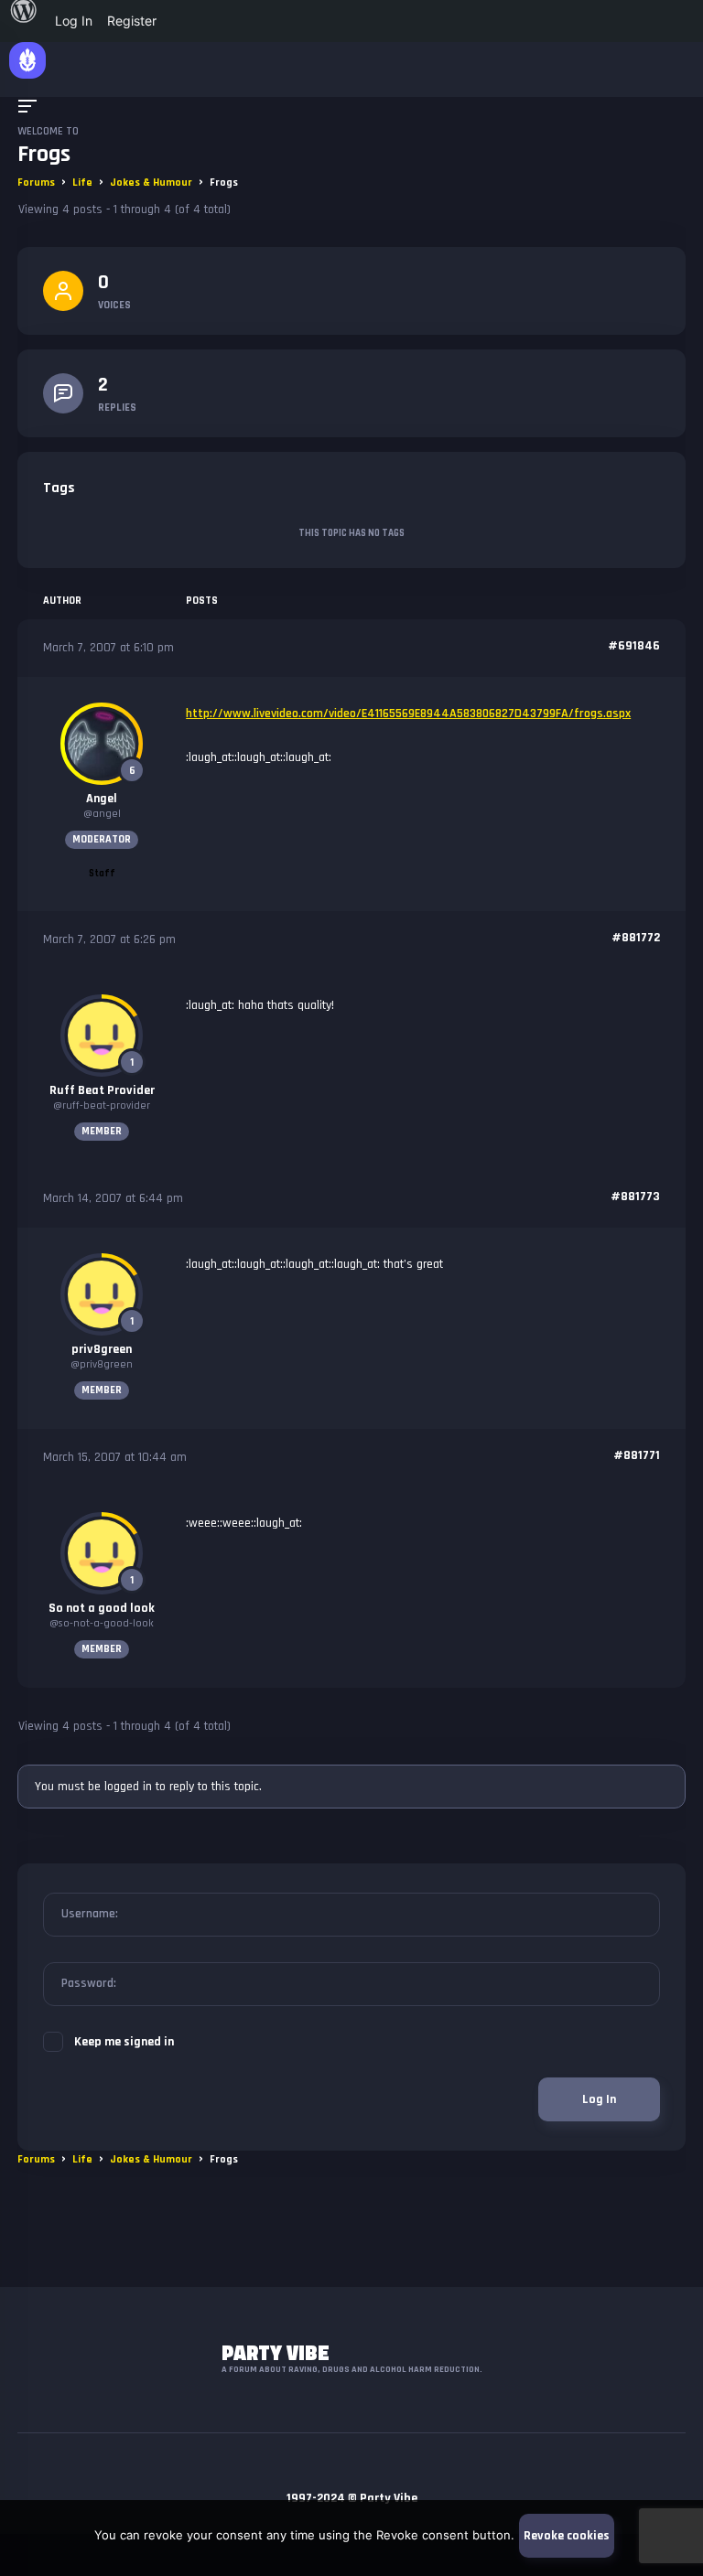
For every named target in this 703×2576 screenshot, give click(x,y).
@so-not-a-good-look (102, 1623)
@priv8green (102, 1364)
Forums (36, 182)
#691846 (634, 646)
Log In (599, 2099)
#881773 (635, 1197)
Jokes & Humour (151, 182)
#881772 (636, 938)
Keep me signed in (124, 2042)
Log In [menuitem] (74, 21)
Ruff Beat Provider (102, 1090)
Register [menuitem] (132, 21)
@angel (102, 814)
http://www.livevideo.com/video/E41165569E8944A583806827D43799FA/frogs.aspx (408, 714)
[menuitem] (24, 21)
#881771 (637, 1455)
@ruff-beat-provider (102, 1106)
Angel (102, 799)
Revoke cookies (567, 2536)
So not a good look (102, 1608)
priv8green (102, 1349)
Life (82, 182)
